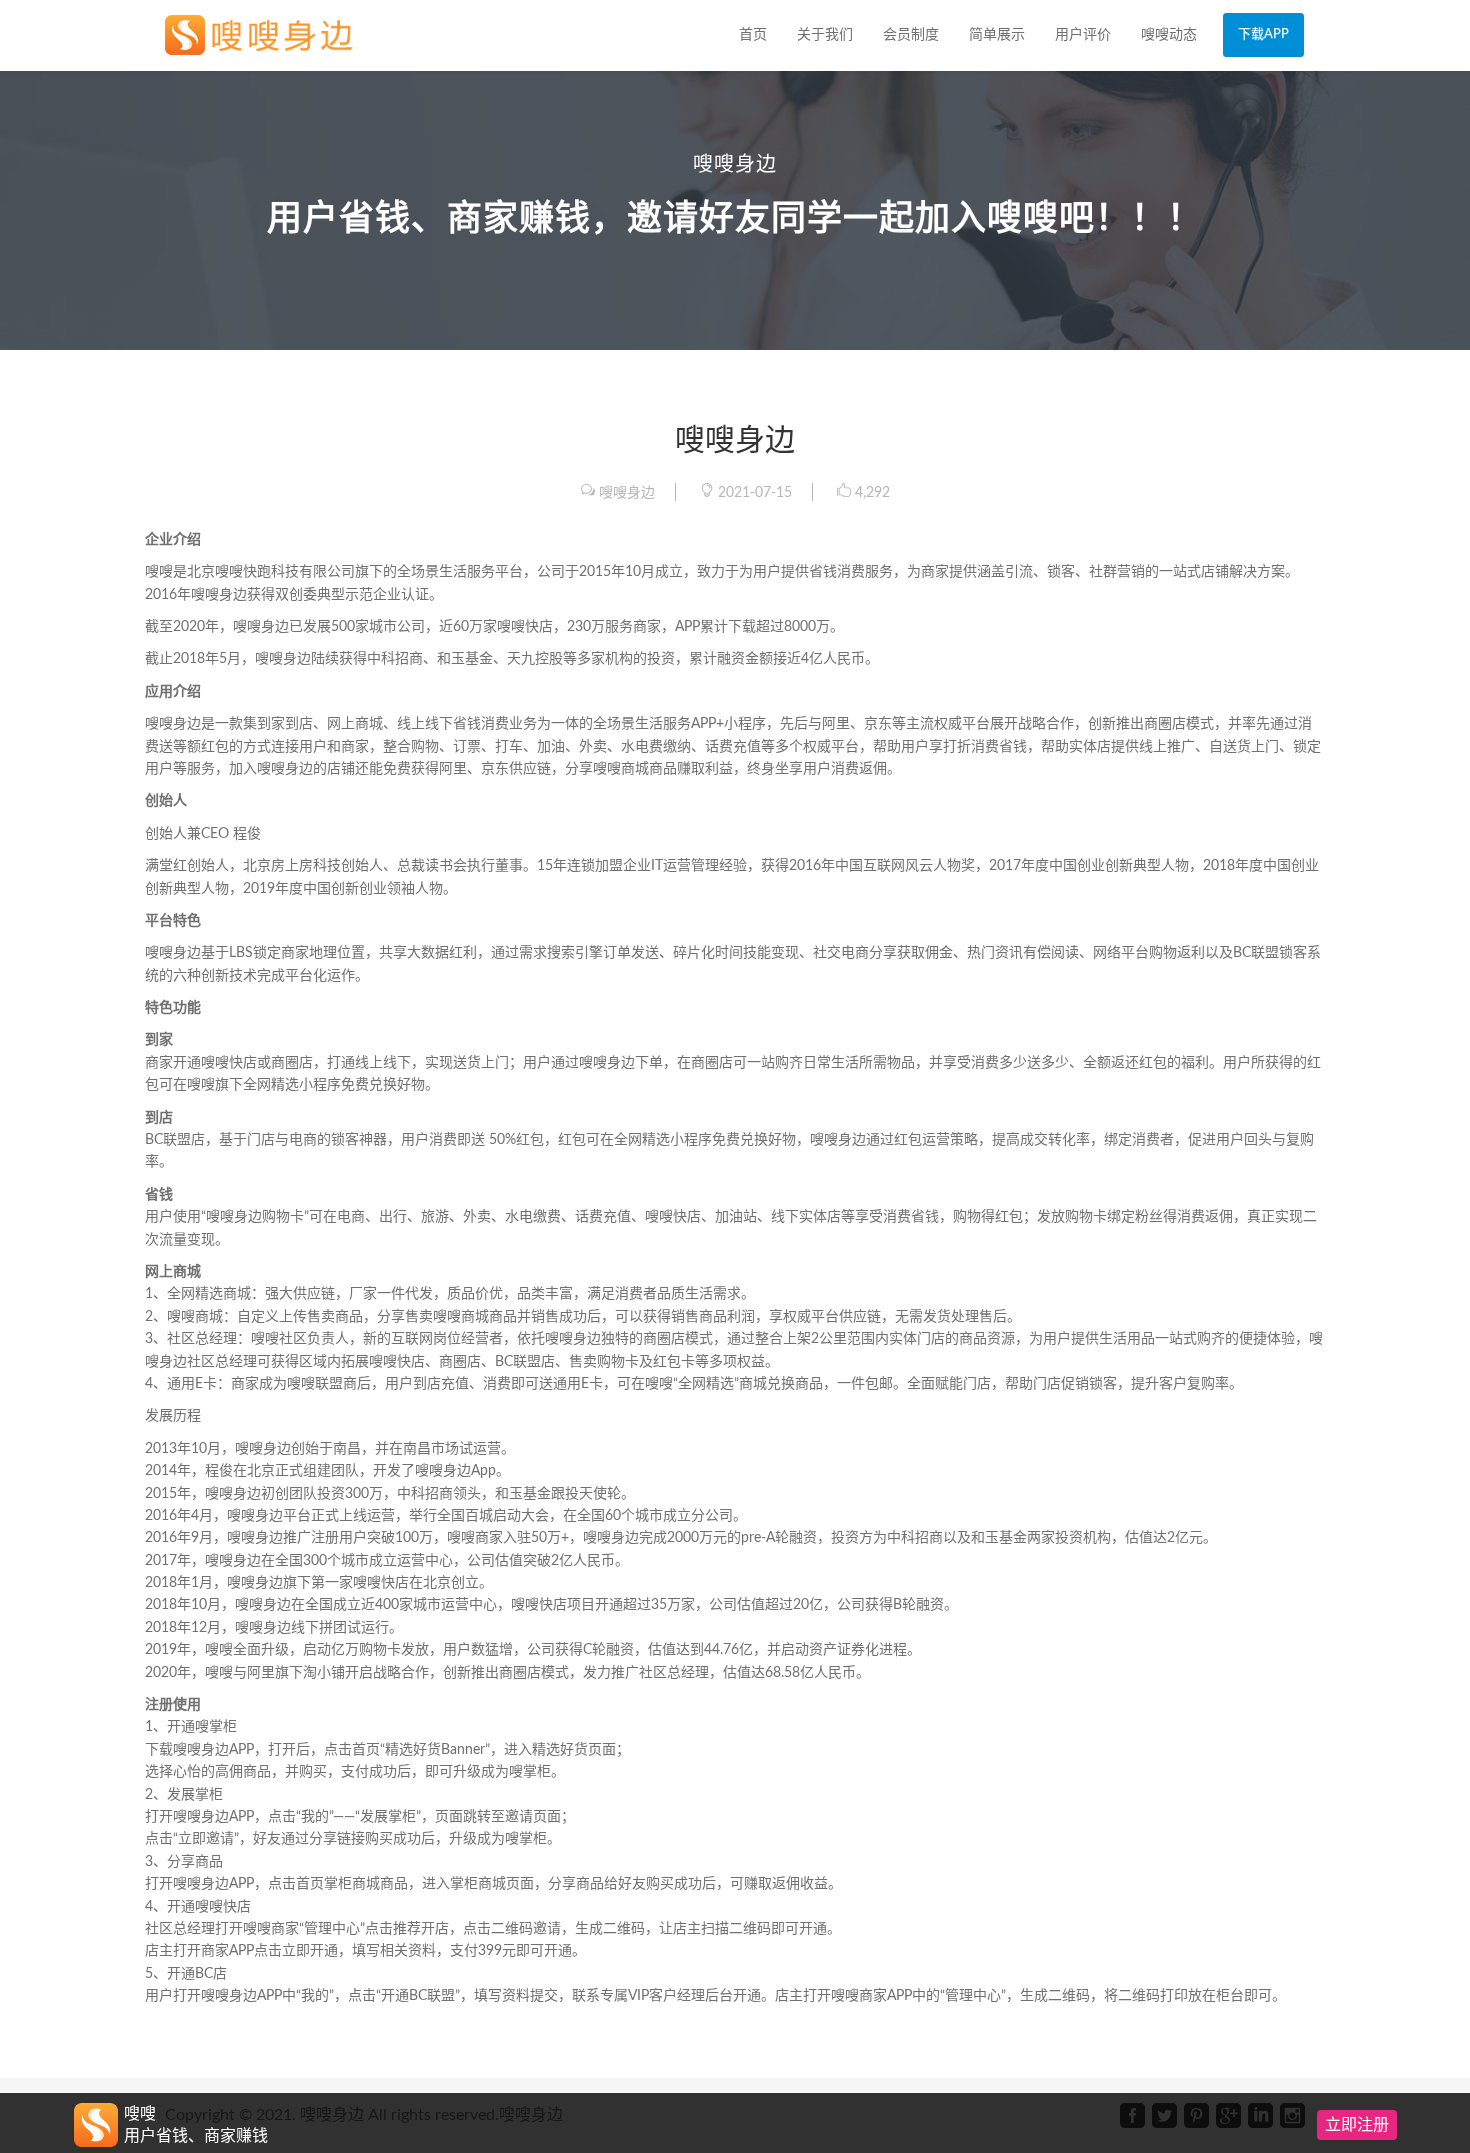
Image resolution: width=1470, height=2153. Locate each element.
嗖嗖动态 (1169, 35)
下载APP (1263, 34)
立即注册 (1357, 2125)
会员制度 (911, 35)
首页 (753, 35)
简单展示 (997, 35)
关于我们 (825, 35)
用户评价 (1083, 35)
